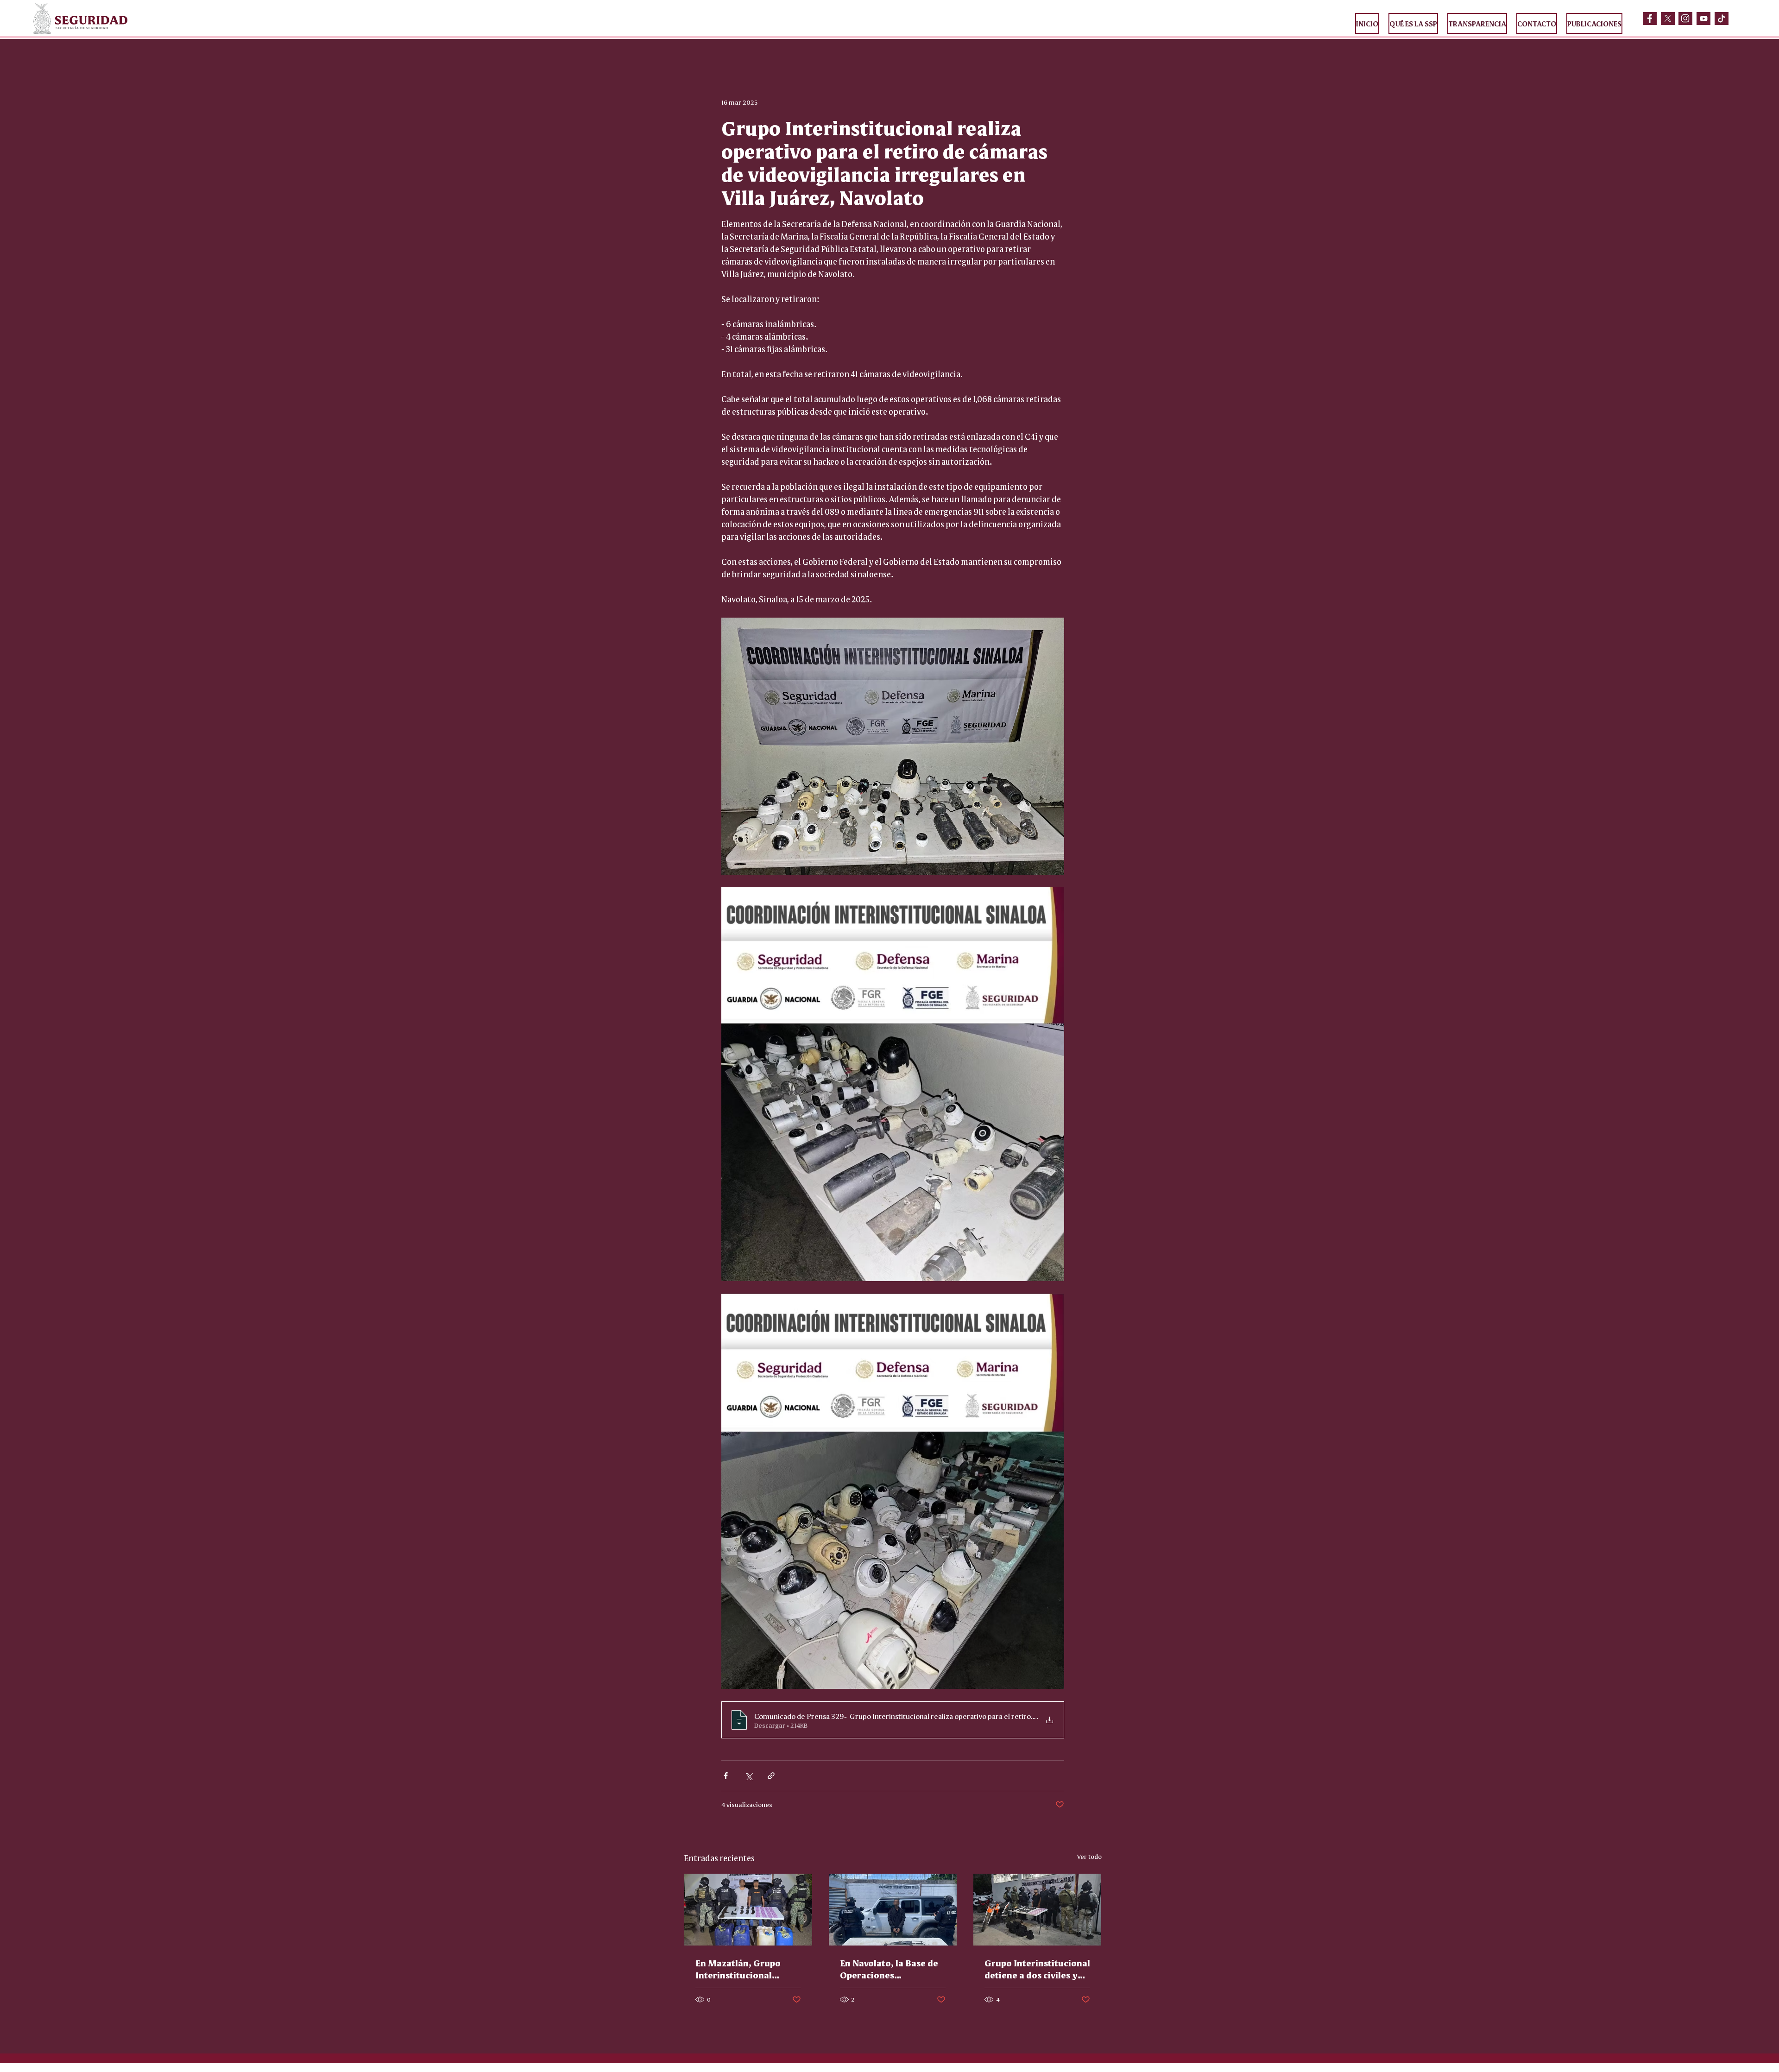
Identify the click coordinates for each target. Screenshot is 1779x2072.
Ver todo (1089, 1856)
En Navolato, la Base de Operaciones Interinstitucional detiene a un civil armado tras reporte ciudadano (889, 1969)
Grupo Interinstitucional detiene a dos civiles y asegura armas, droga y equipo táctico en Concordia (1037, 1969)
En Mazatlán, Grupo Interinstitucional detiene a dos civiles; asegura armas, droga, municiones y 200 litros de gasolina (746, 1969)
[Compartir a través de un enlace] (771, 1776)
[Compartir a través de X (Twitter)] (748, 1776)
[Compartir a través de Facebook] (726, 1776)
